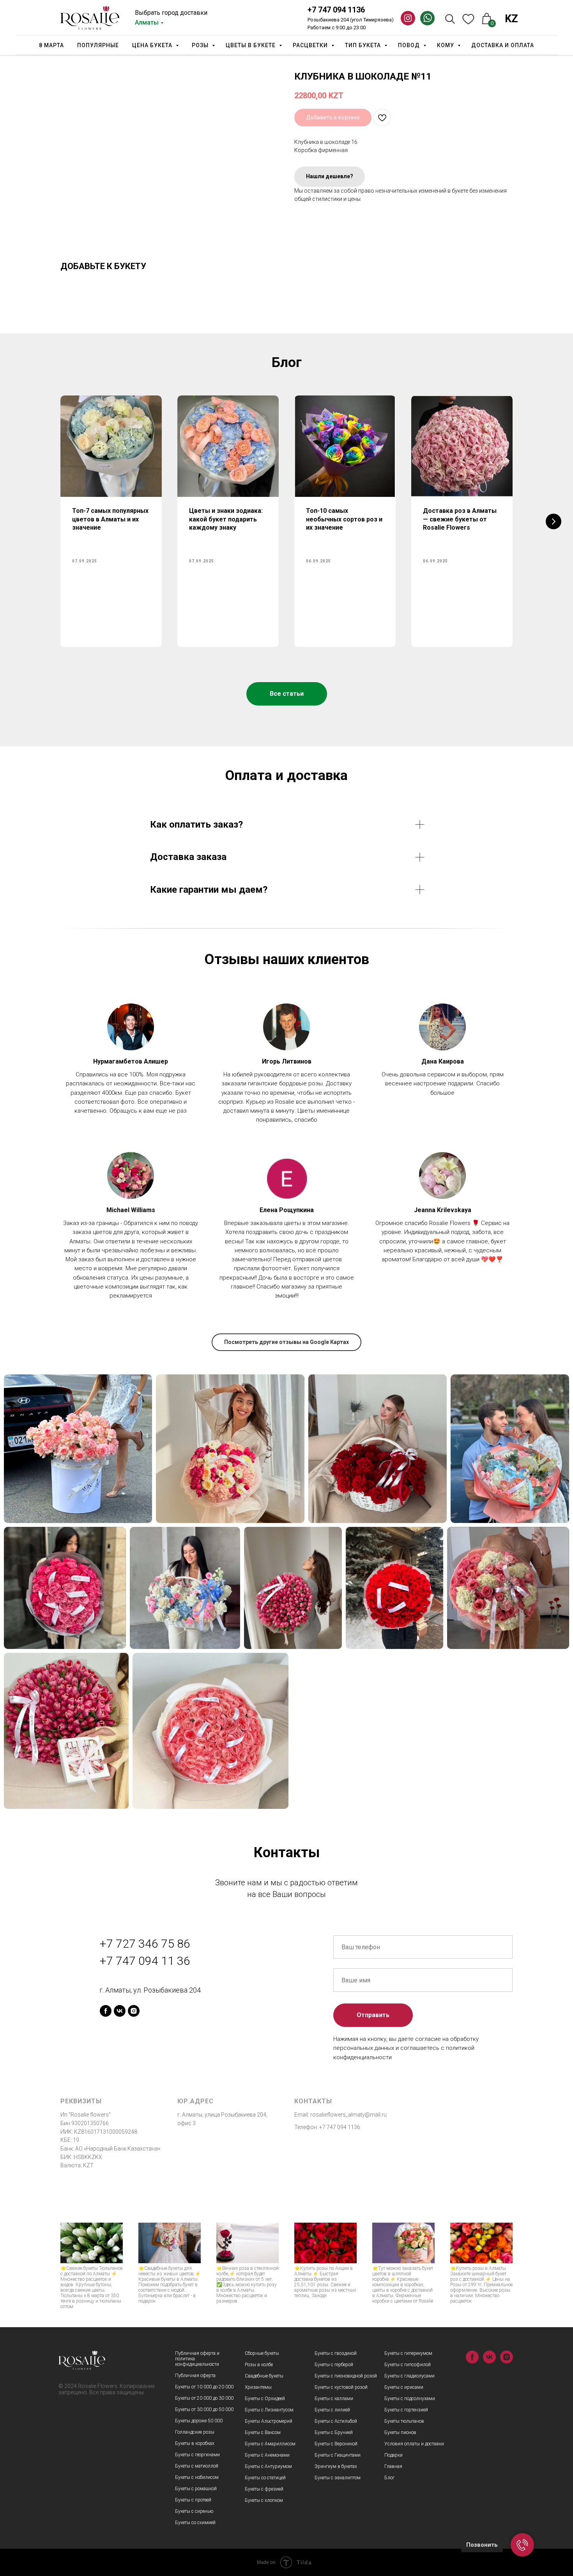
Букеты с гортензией (406, 2410)
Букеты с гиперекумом (408, 2353)
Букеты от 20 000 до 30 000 (204, 2398)
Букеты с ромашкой (196, 2489)
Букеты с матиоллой (197, 2466)
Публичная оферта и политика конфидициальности (197, 2359)
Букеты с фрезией (264, 2489)
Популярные (98, 45)
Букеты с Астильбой (336, 2421)
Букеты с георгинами (197, 2455)
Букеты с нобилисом (197, 2477)
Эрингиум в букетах (336, 2466)
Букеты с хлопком (264, 2500)
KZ (511, 19)
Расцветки (311, 45)
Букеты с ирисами (404, 2387)
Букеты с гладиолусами (409, 2376)
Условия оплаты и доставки (414, 2444)
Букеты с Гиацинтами (338, 2455)
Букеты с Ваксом (263, 2432)
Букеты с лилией (332, 2410)
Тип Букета (364, 45)
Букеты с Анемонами (267, 2455)
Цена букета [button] (153, 45)
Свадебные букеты (264, 2376)
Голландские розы (195, 2432)
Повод (410, 45)
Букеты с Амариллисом (270, 2444)
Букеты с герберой (334, 2365)
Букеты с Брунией (334, 2432)
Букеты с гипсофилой (408, 2365)
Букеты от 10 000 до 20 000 (204, 2387)
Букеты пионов (400, 2432)
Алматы (147, 22)
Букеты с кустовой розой (341, 2387)
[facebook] (106, 2011)
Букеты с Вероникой (336, 2444)
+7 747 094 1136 (336, 10)
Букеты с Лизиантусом (269, 2410)
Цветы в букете (251, 45)
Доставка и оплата (503, 45)
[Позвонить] (522, 2545)
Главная (393, 2466)
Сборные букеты (262, 2353)
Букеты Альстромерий (269, 2421)
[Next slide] (554, 521)
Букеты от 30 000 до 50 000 (204, 2409)
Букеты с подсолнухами (410, 2399)
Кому (446, 45)
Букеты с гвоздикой (336, 2353)
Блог (389, 2478)
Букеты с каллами (334, 2399)
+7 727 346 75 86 (145, 1944)
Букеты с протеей (193, 2500)
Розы (201, 45)
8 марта (51, 45)
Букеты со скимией (195, 2523)
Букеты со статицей (265, 2478)
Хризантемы (258, 2387)
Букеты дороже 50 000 (199, 2421)
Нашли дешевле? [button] (330, 176)
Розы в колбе (259, 2365)
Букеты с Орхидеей (265, 2399)
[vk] (120, 2011)
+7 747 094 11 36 (145, 1961)
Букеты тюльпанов (404, 2421)
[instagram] (134, 2011)
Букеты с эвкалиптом (338, 2478)
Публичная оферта (195, 2376)
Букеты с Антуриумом (268, 2466)
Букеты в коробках (195, 2443)
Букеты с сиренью (194, 2511)
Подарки (393, 2455)
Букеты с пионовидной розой (346, 2376)
